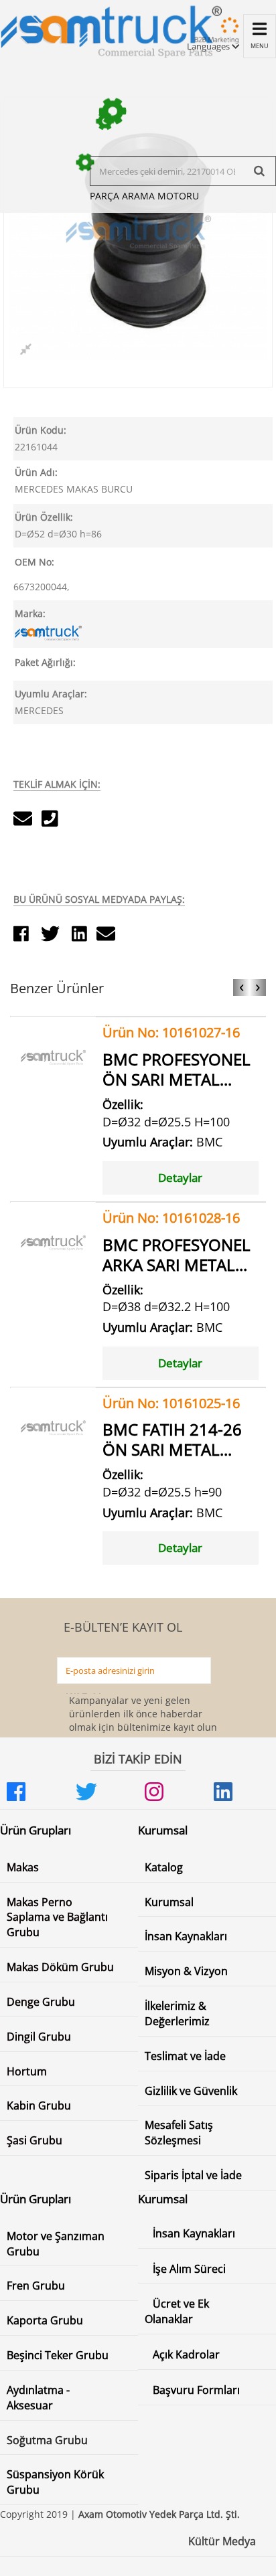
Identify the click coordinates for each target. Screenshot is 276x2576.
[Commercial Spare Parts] (111, 29)
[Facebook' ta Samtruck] (34, 1792)
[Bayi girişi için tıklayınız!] (215, 36)
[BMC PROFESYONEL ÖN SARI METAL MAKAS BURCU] (53, 1058)
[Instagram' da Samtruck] (172, 1792)
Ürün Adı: (36, 472)
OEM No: (34, 562)
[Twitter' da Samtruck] (103, 1792)
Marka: (30, 613)
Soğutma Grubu (47, 2440)
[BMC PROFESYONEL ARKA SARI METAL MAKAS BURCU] (53, 1243)
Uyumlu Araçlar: (51, 694)
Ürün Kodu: (41, 430)
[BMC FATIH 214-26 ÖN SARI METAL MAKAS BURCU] (53, 1429)
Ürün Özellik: (44, 517)
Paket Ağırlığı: (45, 662)
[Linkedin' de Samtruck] (241, 1792)
